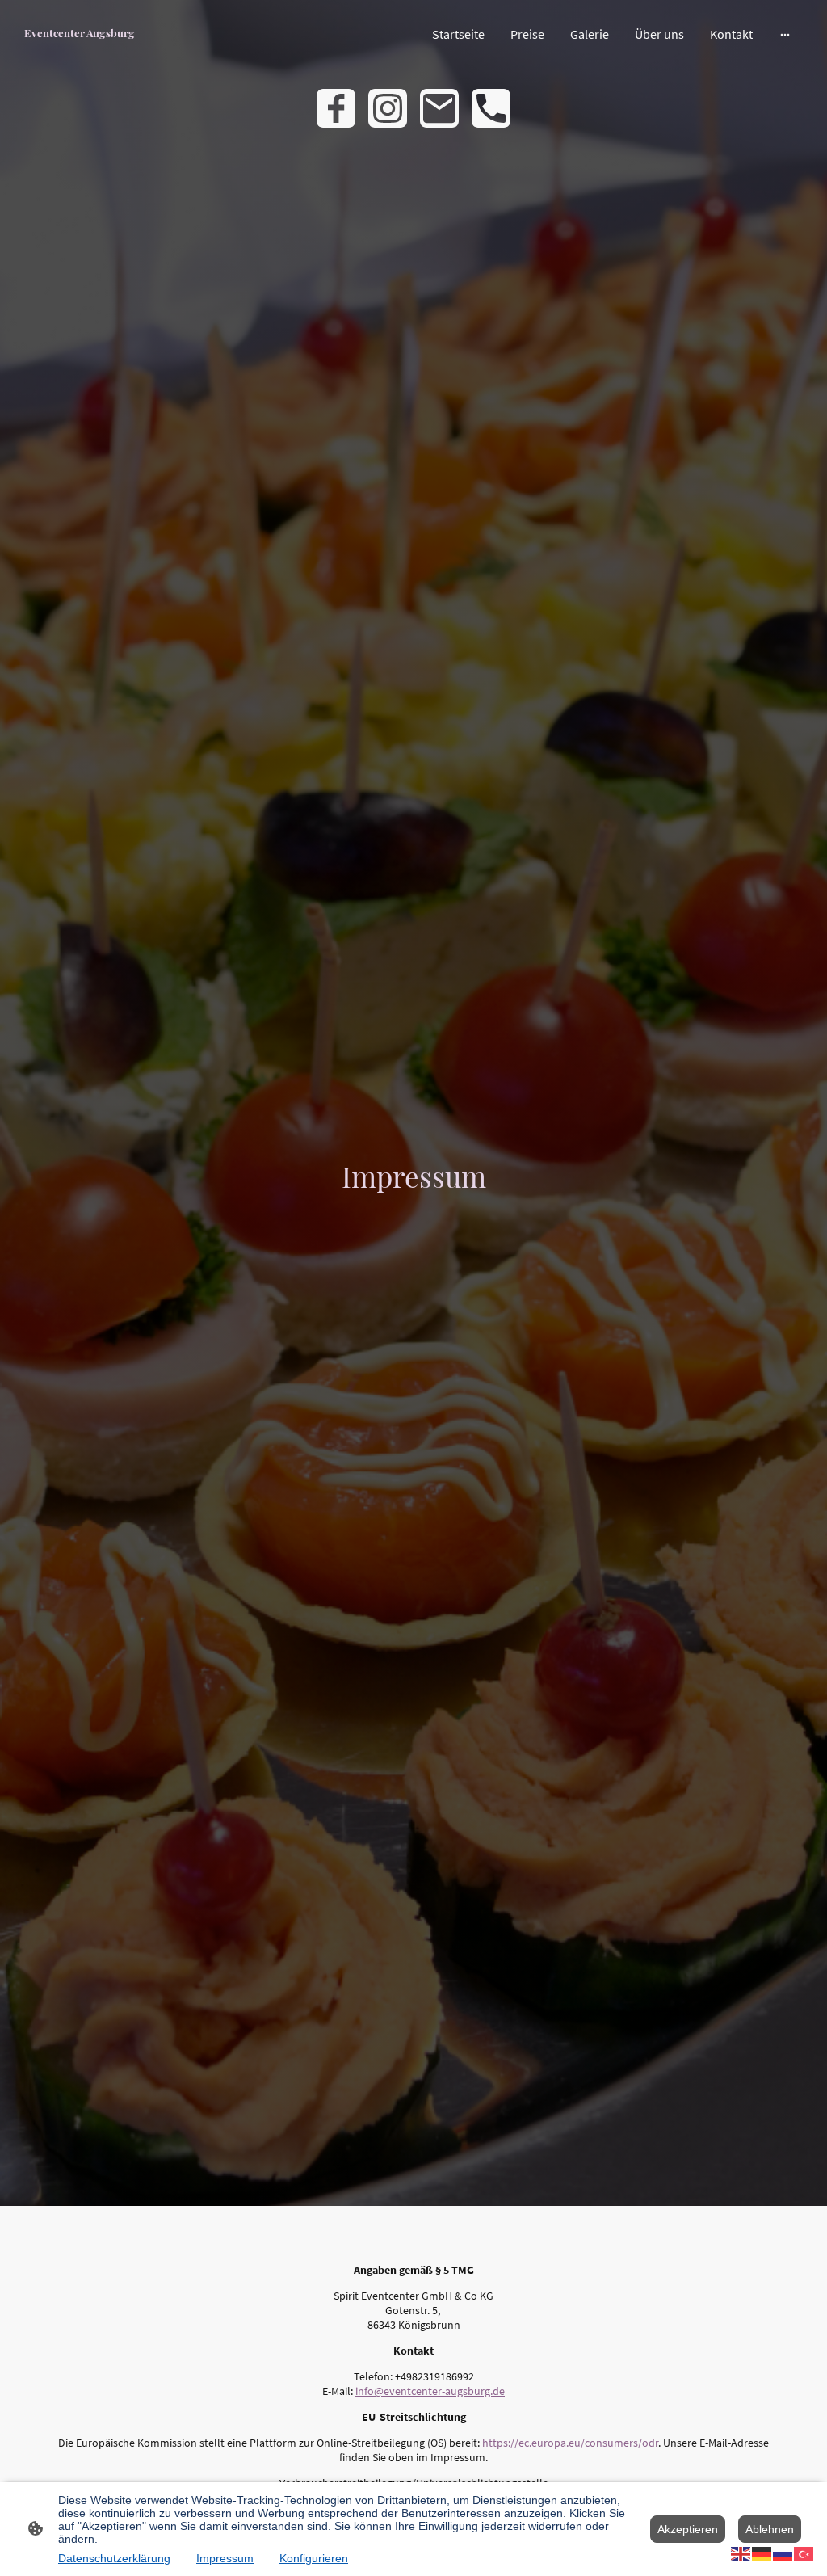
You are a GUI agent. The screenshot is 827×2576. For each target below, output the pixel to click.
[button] (741, 2553)
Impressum (225, 2558)
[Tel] (491, 108)
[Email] (439, 108)
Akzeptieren (688, 2529)
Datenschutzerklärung (114, 2558)
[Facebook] (336, 108)
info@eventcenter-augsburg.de (430, 2391)
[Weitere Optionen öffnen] (785, 34)
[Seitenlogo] (80, 49)
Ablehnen (770, 2529)
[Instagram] (388, 108)
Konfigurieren (314, 2558)
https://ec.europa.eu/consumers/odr (570, 2443)
